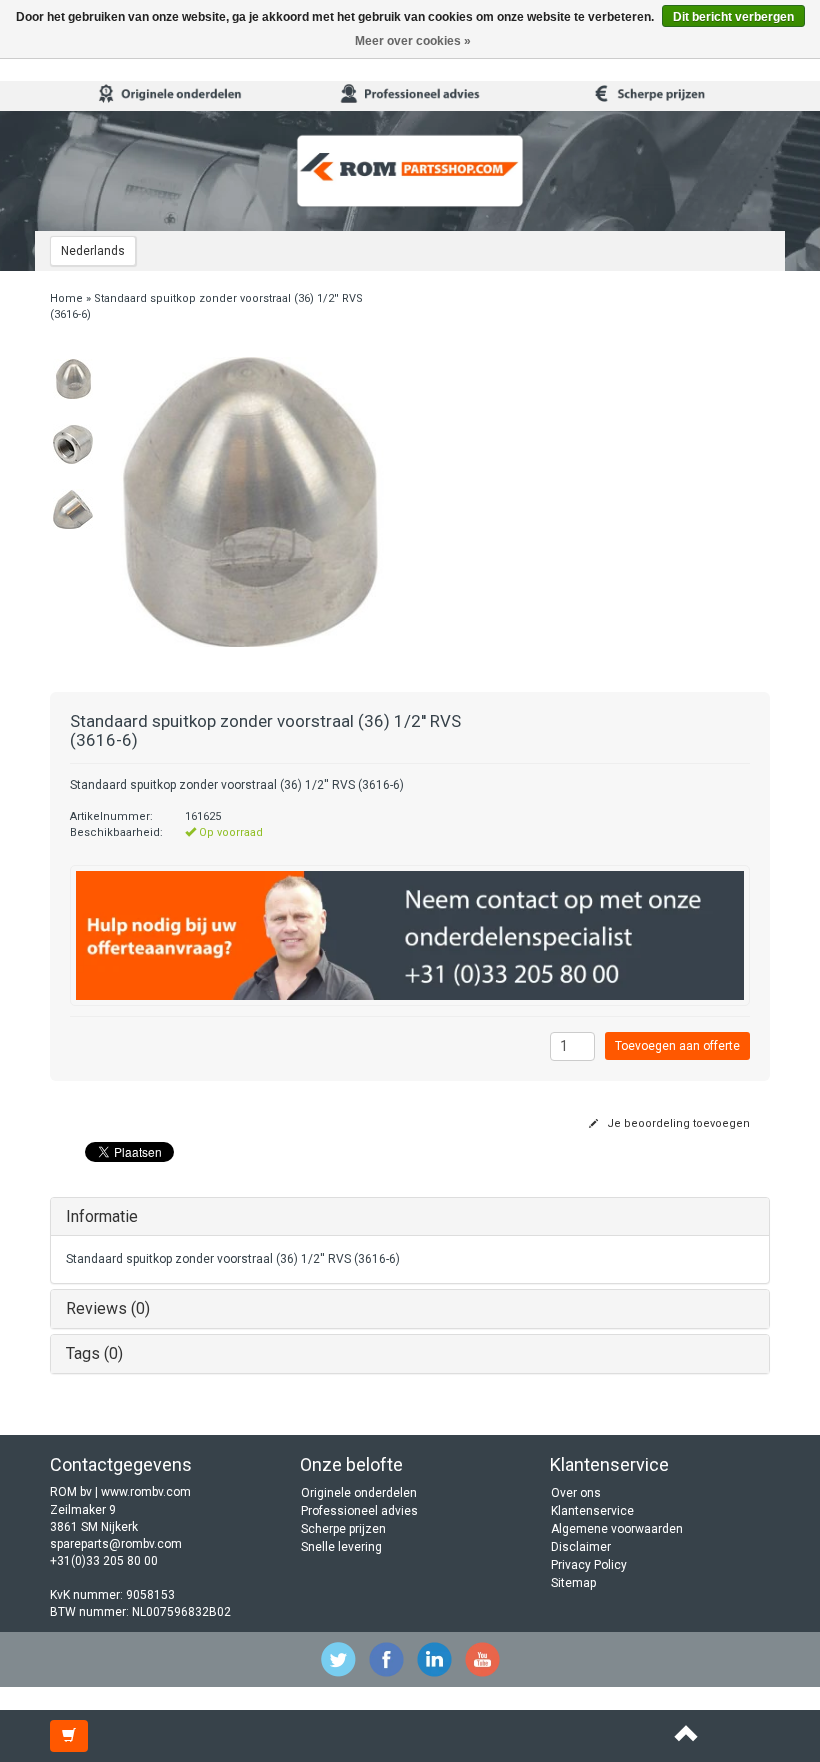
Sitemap (573, 1583)
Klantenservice (592, 1511)
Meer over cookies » (413, 41)
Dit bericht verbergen (733, 17)
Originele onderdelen (359, 1493)
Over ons (576, 1493)
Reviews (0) (108, 1308)
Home (66, 298)
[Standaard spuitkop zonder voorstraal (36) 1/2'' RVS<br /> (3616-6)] (72, 379)
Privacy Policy (589, 1565)
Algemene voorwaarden (617, 1529)
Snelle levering (341, 1547)
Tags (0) (94, 1353)
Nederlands (93, 251)
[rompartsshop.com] (410, 171)
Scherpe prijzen (343, 1529)
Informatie (102, 1216)
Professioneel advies (359, 1511)
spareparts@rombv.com (116, 1544)
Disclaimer (581, 1547)
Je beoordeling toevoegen (677, 1123)
